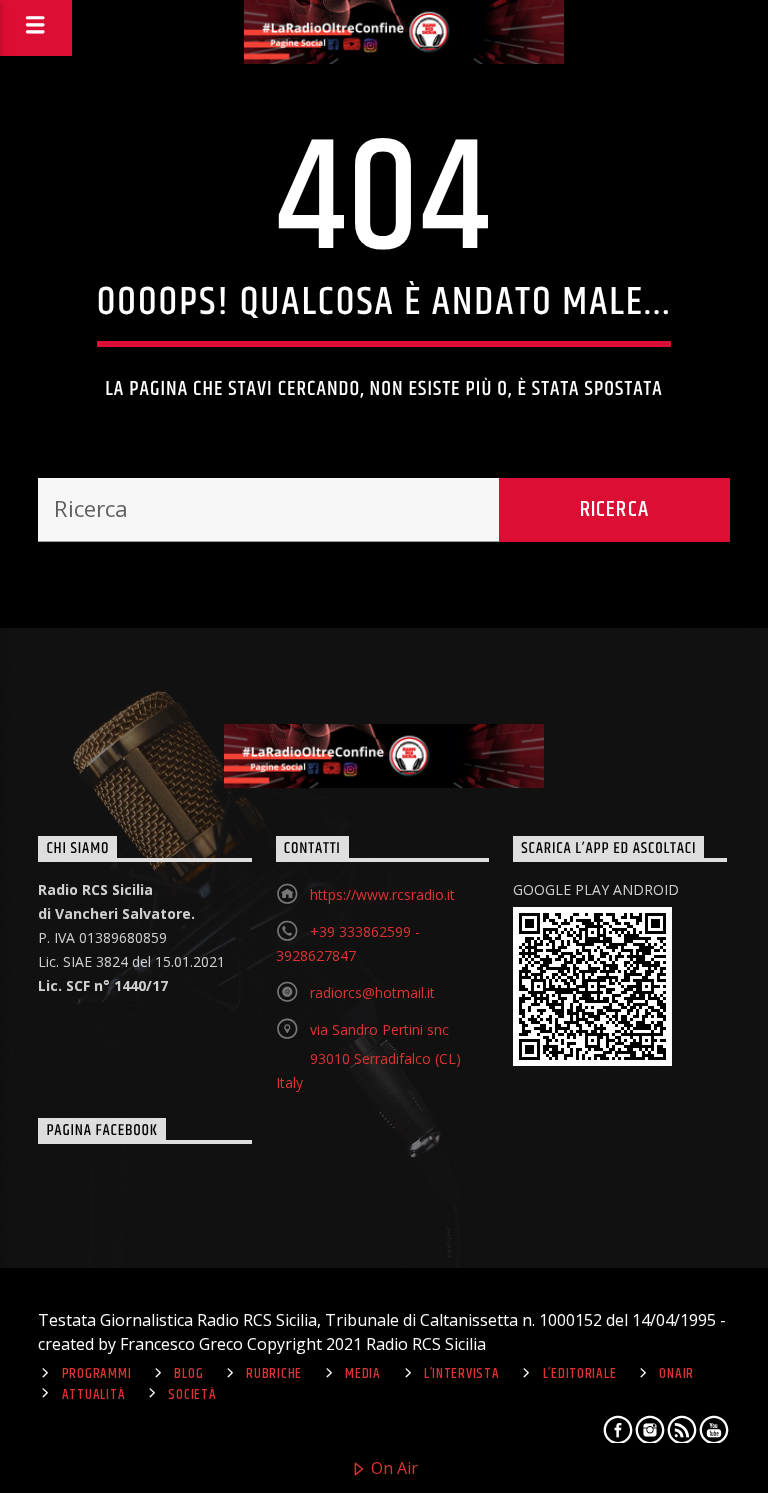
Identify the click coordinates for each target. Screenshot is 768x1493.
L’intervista (462, 1374)
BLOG (188, 1374)
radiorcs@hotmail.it (372, 992)
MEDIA (363, 1374)
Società (192, 1395)
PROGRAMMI (96, 1374)
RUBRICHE (274, 1374)
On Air (392, 1468)
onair (676, 1374)
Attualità (93, 1395)
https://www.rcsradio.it (382, 894)
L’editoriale (580, 1374)
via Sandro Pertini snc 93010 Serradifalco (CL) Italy (368, 1056)
